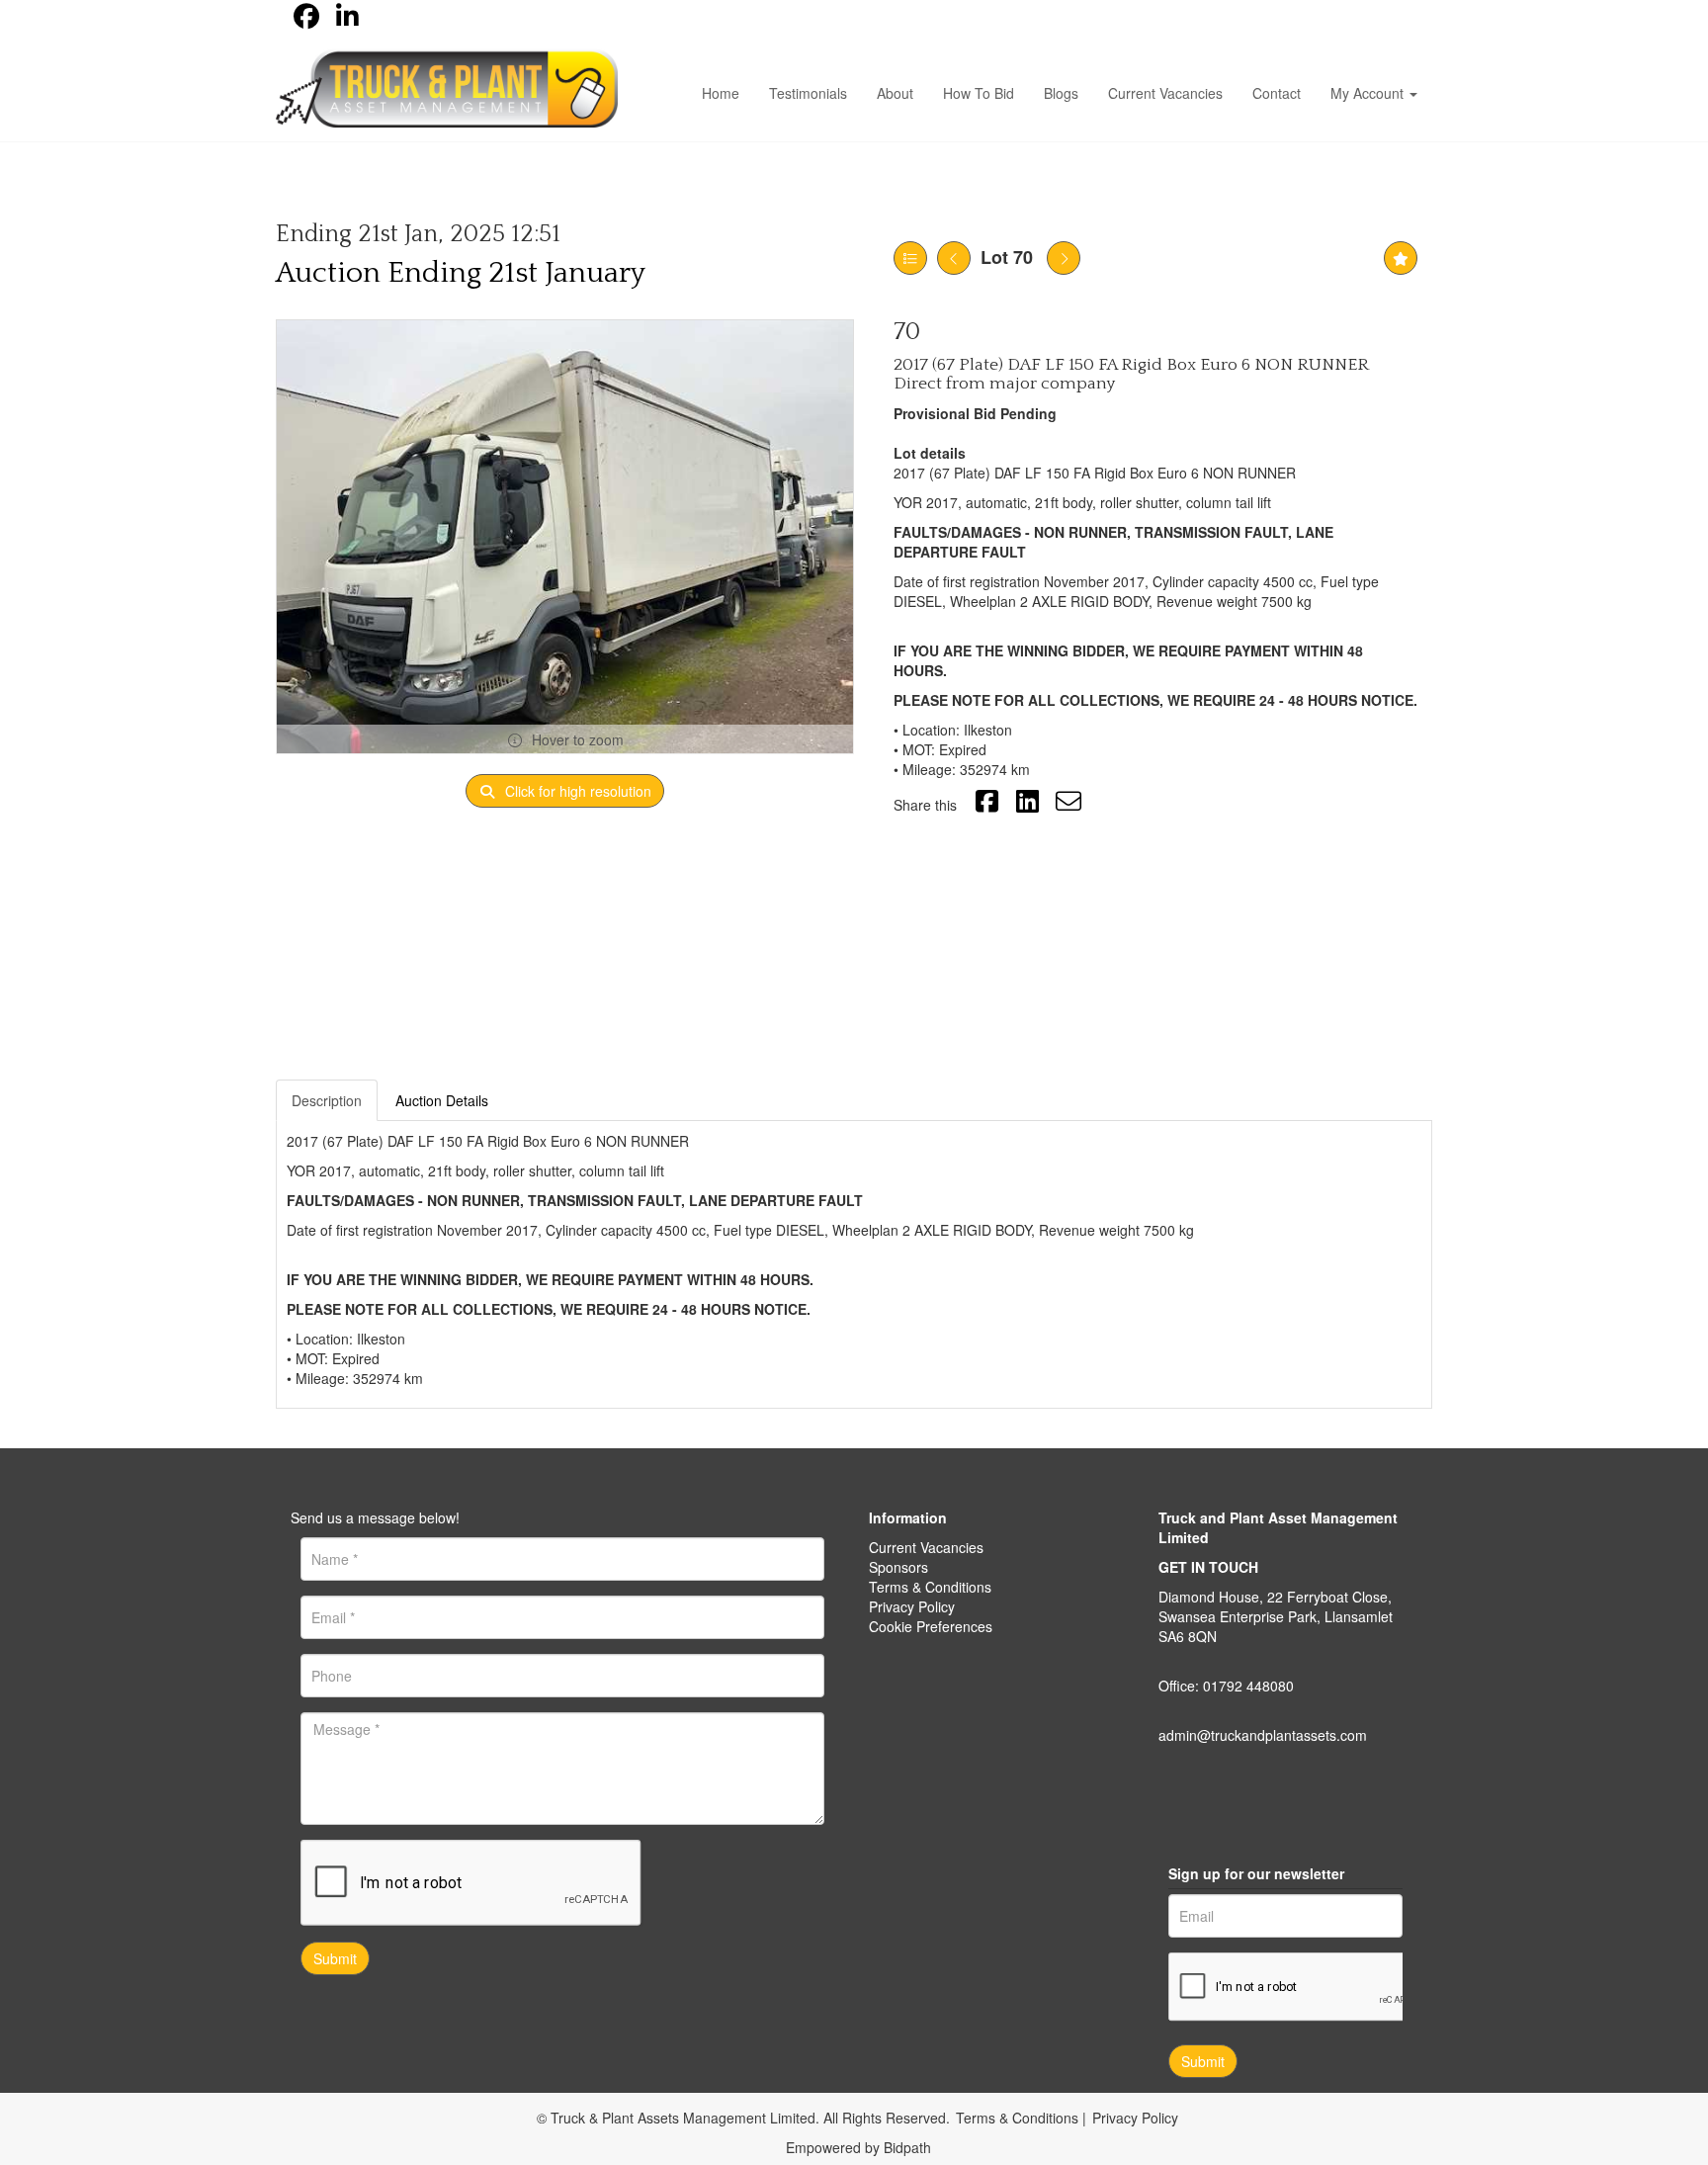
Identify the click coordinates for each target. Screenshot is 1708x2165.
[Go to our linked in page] (351, 19)
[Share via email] (1071, 805)
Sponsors (898, 1567)
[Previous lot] (954, 258)
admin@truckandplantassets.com (1263, 1735)
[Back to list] (910, 258)
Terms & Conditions (930, 1587)
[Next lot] (1064, 258)
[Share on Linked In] (1031, 805)
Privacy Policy (912, 1606)
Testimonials (808, 93)
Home (721, 93)
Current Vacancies (1165, 93)
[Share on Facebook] (989, 805)
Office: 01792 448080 (1226, 1686)
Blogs (1061, 93)
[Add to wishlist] (1401, 258)
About (895, 93)
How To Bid (979, 93)
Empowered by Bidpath (858, 2147)
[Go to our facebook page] (309, 19)
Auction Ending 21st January (461, 273)
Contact (1277, 93)
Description (327, 1100)
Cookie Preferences (931, 1626)
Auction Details (442, 1100)
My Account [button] (1369, 93)
